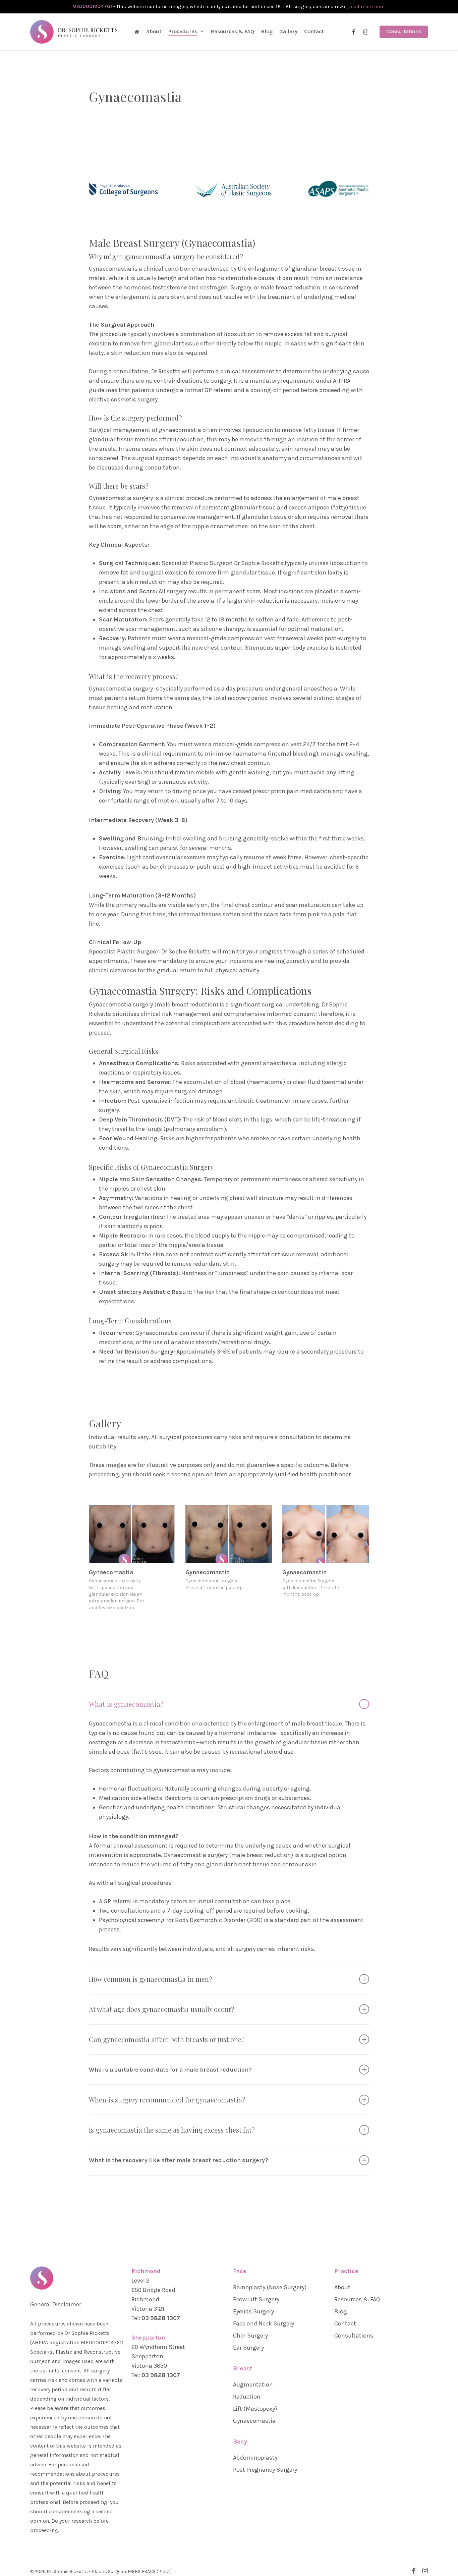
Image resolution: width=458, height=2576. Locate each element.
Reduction (247, 2397)
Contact (345, 2323)
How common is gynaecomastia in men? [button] (151, 1979)
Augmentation (253, 2385)
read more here (367, 6)
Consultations (354, 2336)
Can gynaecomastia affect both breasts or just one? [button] (167, 2039)
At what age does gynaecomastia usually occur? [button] (162, 2009)
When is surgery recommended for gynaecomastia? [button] (167, 2100)
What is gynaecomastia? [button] (126, 1704)
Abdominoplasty (255, 2458)
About (342, 2287)
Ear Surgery (248, 2348)
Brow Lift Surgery (256, 2299)
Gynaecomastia (254, 2421)
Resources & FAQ (357, 2299)
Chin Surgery (250, 2336)
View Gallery (132, 1527)
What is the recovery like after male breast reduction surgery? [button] (179, 2160)
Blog (341, 2311)
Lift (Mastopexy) (255, 2409)
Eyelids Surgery (253, 2311)
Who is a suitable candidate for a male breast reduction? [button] (170, 2070)
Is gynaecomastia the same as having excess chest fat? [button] (172, 2130)
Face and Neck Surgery (264, 2323)
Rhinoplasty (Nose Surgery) (270, 2287)
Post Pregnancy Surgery (265, 2470)
